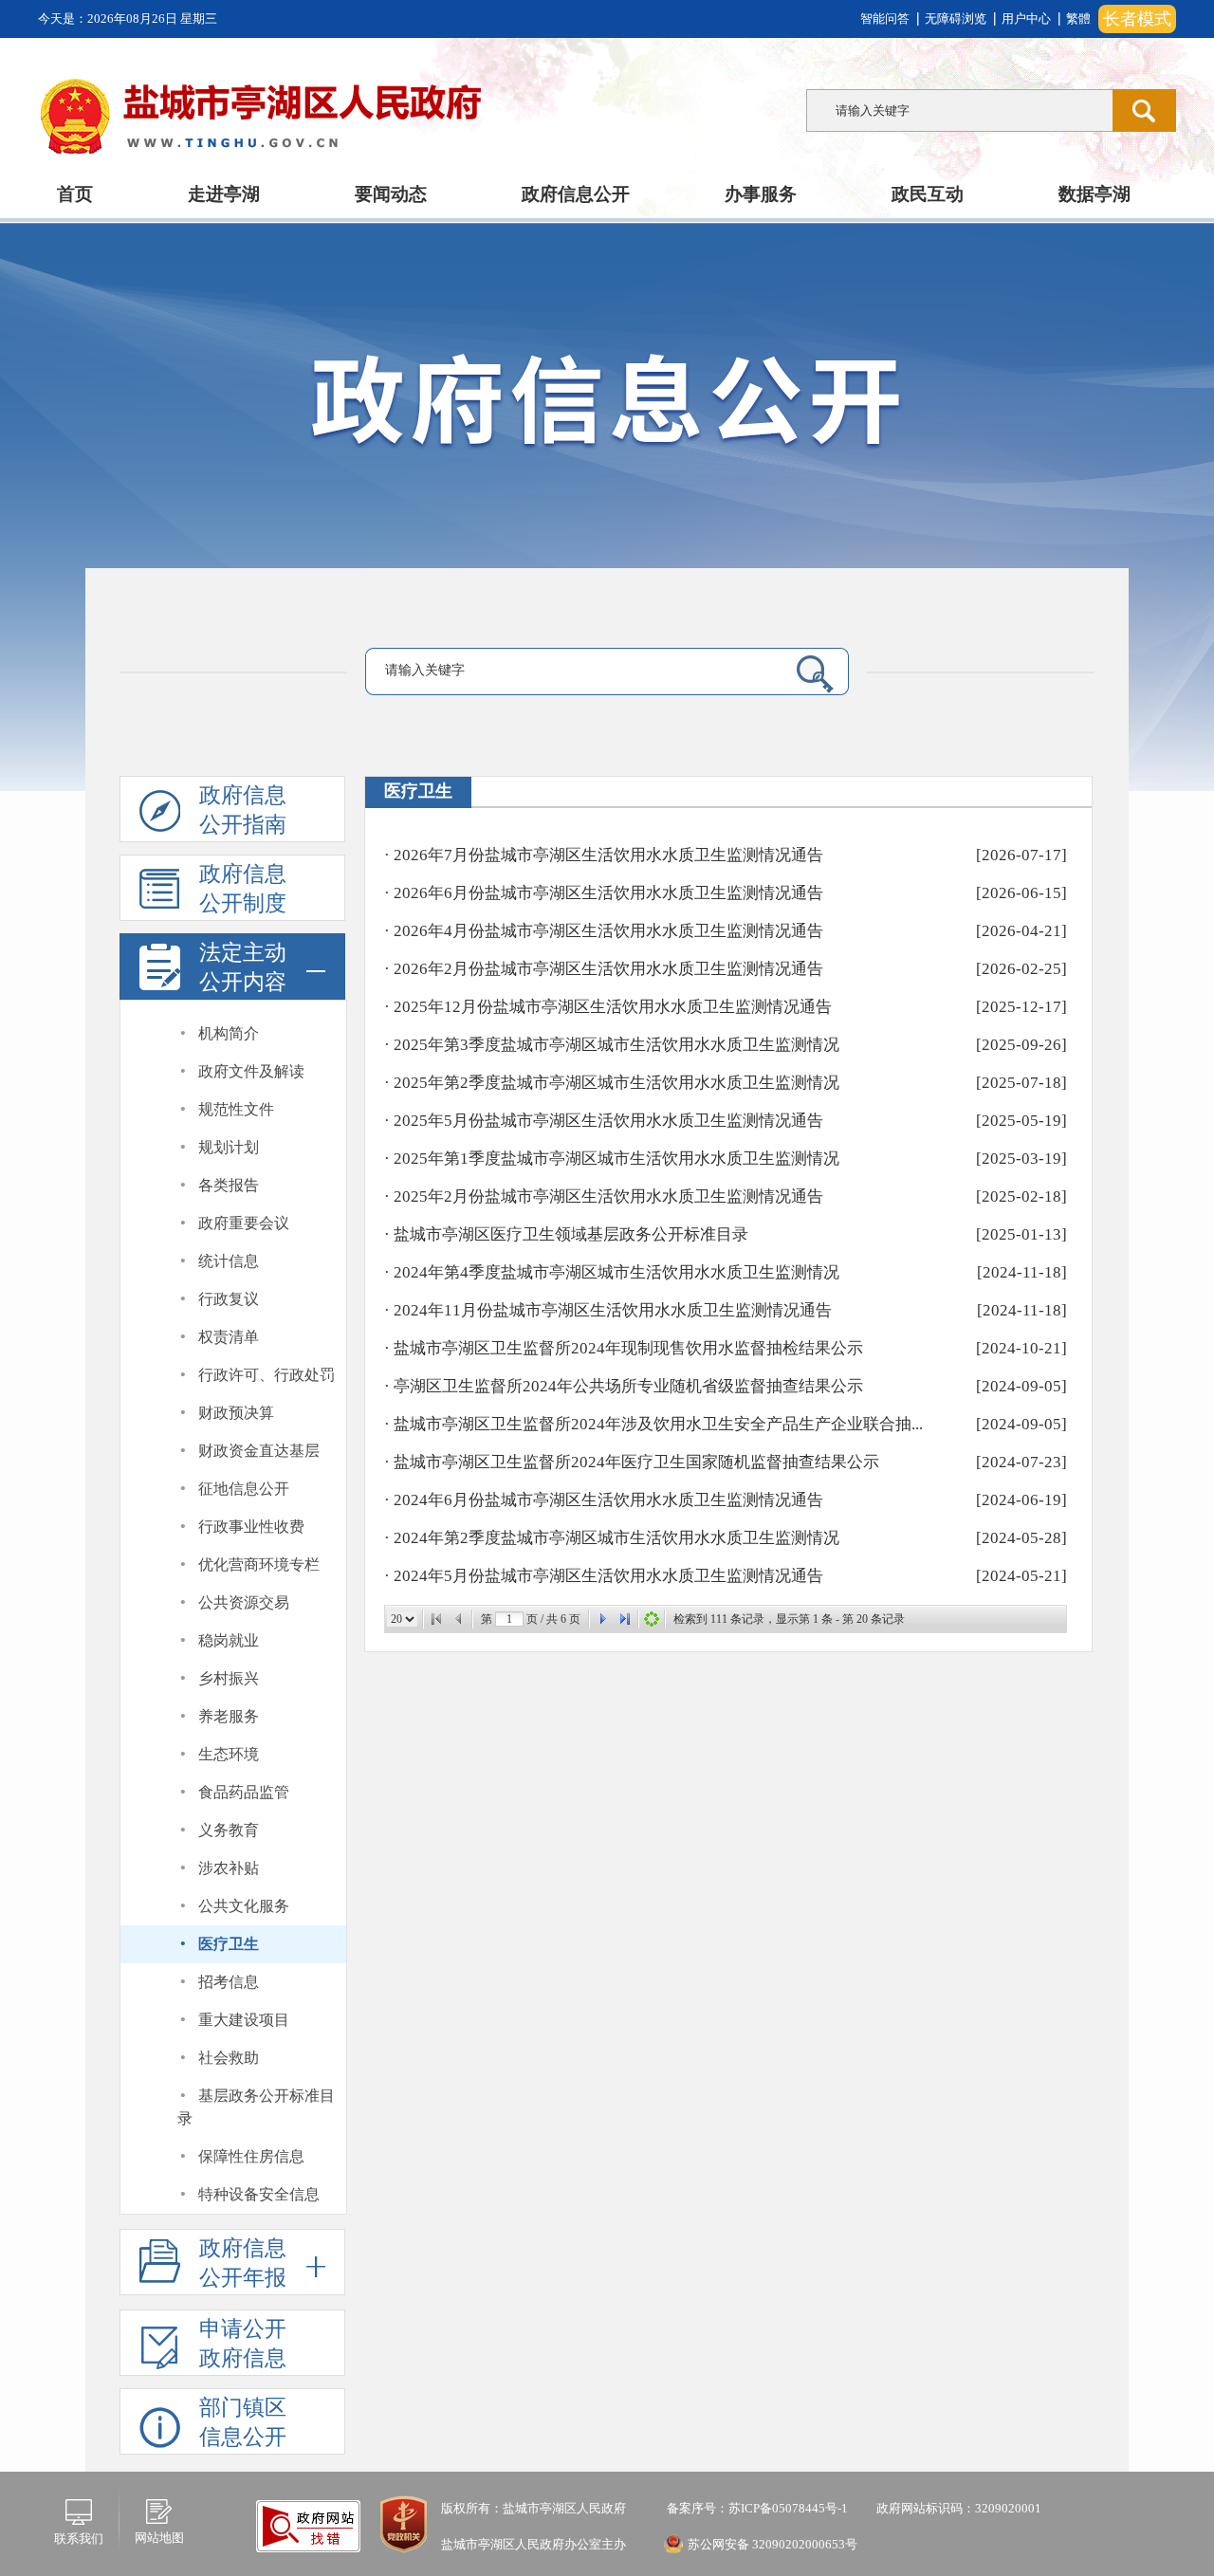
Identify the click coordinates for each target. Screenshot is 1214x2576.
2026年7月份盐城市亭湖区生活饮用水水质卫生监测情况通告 (608, 855)
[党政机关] (404, 2523)
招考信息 (229, 1982)
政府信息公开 (576, 194)
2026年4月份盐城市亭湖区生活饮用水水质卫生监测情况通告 (608, 931)
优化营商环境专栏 (259, 1564)
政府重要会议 (244, 1223)
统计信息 (229, 1261)
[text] (959, 110)
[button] (232, 966)
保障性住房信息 (251, 2156)
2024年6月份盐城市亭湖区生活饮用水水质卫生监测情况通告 (608, 1500)
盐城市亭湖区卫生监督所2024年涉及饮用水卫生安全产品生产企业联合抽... (658, 1424)
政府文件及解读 (251, 1071)
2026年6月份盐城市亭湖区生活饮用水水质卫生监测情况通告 (608, 893)
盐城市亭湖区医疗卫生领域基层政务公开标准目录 (571, 1234)
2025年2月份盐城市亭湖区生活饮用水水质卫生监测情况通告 (608, 1196)
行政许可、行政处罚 (267, 1375)
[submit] (1144, 110)
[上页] (459, 1619)
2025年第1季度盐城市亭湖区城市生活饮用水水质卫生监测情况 (616, 1159)
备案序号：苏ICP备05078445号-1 (756, 2508)
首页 (75, 194)
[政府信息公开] (649, 409)
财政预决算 (236, 1413)
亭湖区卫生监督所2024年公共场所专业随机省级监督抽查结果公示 (628, 1386)
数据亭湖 (1094, 194)
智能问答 (885, 18)
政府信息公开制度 (243, 889)
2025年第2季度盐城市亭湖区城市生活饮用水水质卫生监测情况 (616, 1083)
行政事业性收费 (251, 1527)
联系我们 (79, 2539)
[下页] (602, 1619)
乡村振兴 (229, 1678)
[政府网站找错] (308, 2525)
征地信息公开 (244, 1489)
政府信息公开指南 (243, 810)
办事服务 (761, 194)
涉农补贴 (229, 1868)
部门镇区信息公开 (243, 2422)
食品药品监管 (244, 1792)
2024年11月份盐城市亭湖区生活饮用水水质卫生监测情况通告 (613, 1310)
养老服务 (229, 1716)
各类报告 (229, 1185)
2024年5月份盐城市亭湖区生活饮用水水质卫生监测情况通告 (608, 1576)
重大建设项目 (244, 2020)
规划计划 (229, 1147)
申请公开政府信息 (243, 2344)
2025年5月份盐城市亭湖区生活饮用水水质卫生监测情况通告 (608, 1121)
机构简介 (229, 1033)
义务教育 (229, 1830)
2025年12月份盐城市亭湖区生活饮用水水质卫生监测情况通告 (613, 1007)
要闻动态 (391, 194)
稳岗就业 (229, 1640)
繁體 (1078, 18)
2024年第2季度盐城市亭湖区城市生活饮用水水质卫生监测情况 (616, 1538)
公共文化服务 (244, 1906)
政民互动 (928, 194)
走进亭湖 (224, 194)
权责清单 (229, 1337)
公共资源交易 (244, 1602)
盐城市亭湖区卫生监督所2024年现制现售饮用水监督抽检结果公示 (628, 1348)
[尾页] (625, 1619)
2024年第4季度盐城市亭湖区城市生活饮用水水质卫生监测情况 (616, 1272)
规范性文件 (236, 1109)
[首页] (436, 1619)
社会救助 (229, 2058)
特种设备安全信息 (259, 2194)
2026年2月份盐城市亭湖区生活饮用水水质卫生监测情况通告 (608, 969)
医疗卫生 (229, 1944)
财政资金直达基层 (259, 1451)
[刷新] (652, 1619)
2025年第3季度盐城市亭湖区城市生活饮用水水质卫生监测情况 (616, 1045)
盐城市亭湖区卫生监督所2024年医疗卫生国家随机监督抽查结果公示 (636, 1462)
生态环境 (229, 1754)
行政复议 (229, 1299)
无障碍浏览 (956, 18)
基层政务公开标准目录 (256, 2107)
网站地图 (159, 2538)
